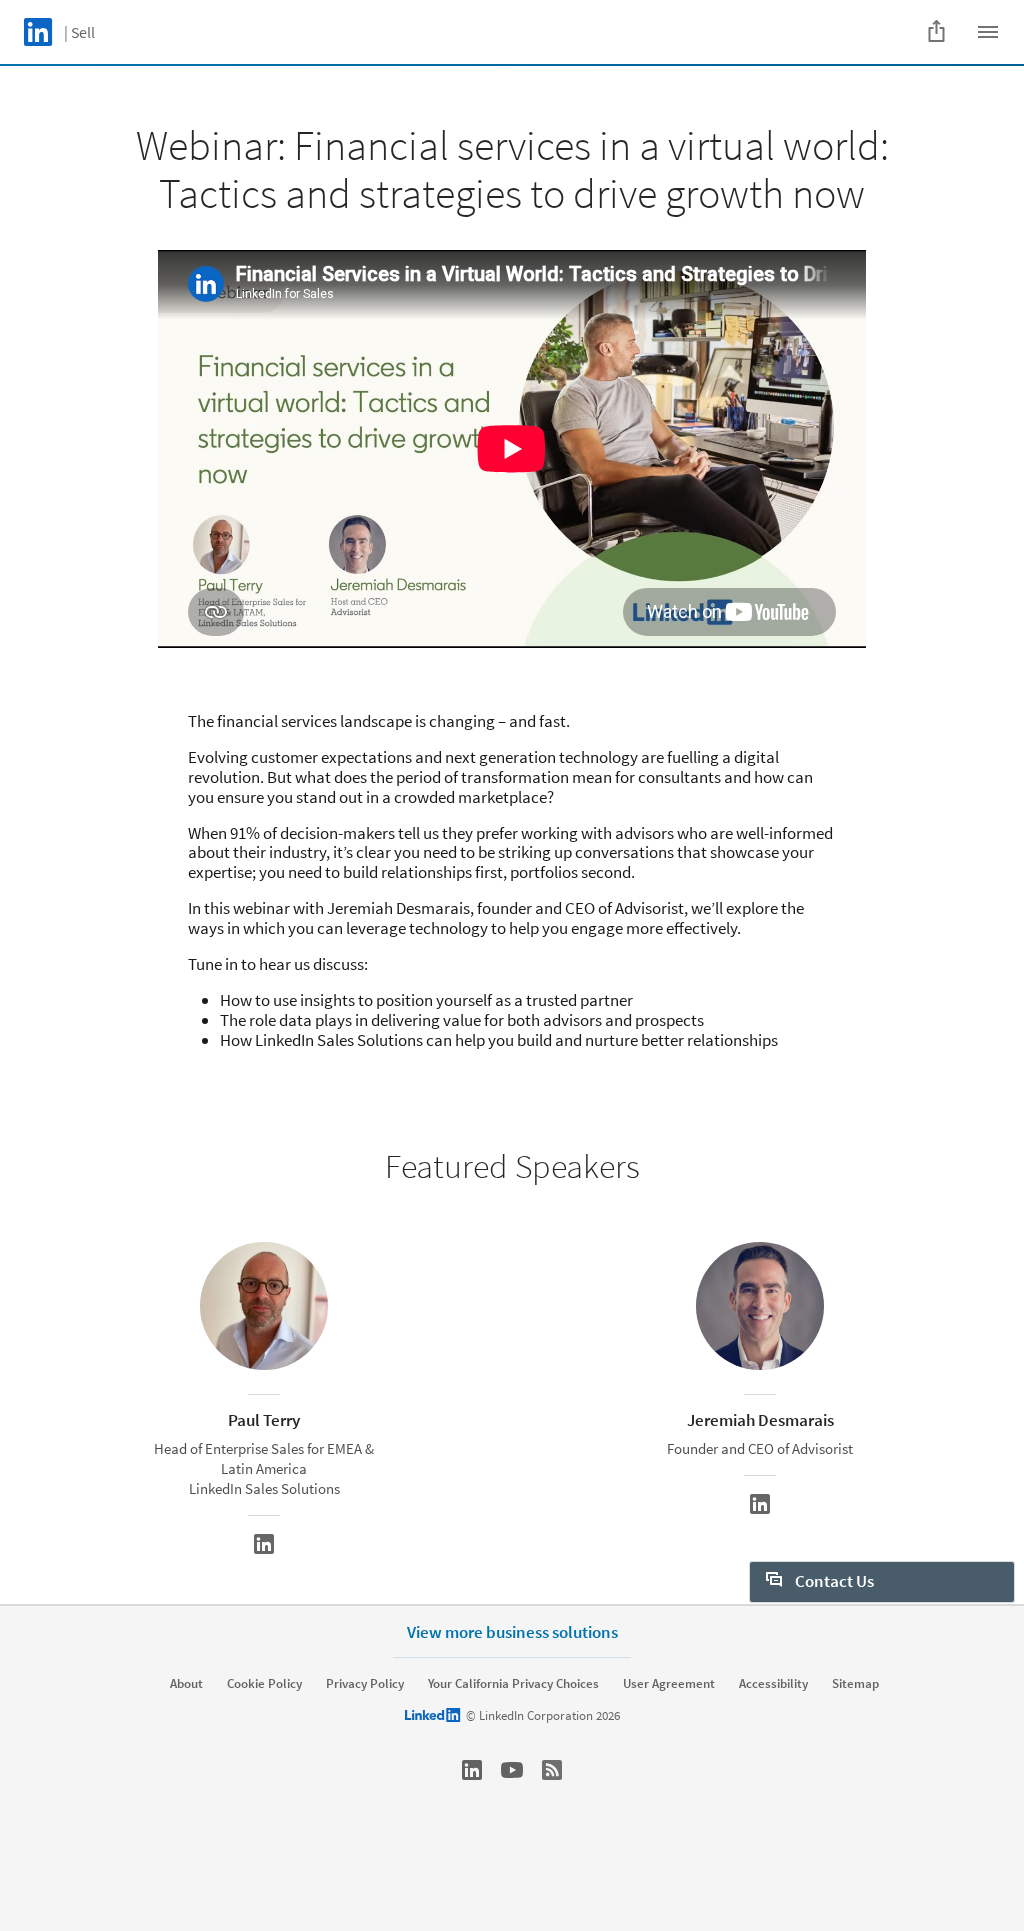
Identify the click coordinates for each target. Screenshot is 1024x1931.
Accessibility (773, 1684)
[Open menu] (988, 32)
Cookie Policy (264, 1684)
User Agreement (669, 1684)
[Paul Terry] (264, 1544)
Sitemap (855, 1684)
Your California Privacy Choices (513, 1684)
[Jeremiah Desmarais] (760, 1504)
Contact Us (833, 1581)
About (186, 1684)
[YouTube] (512, 1770)
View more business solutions (512, 1632)
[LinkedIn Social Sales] (472, 1770)
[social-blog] (552, 1770)
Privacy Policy (365, 1684)
